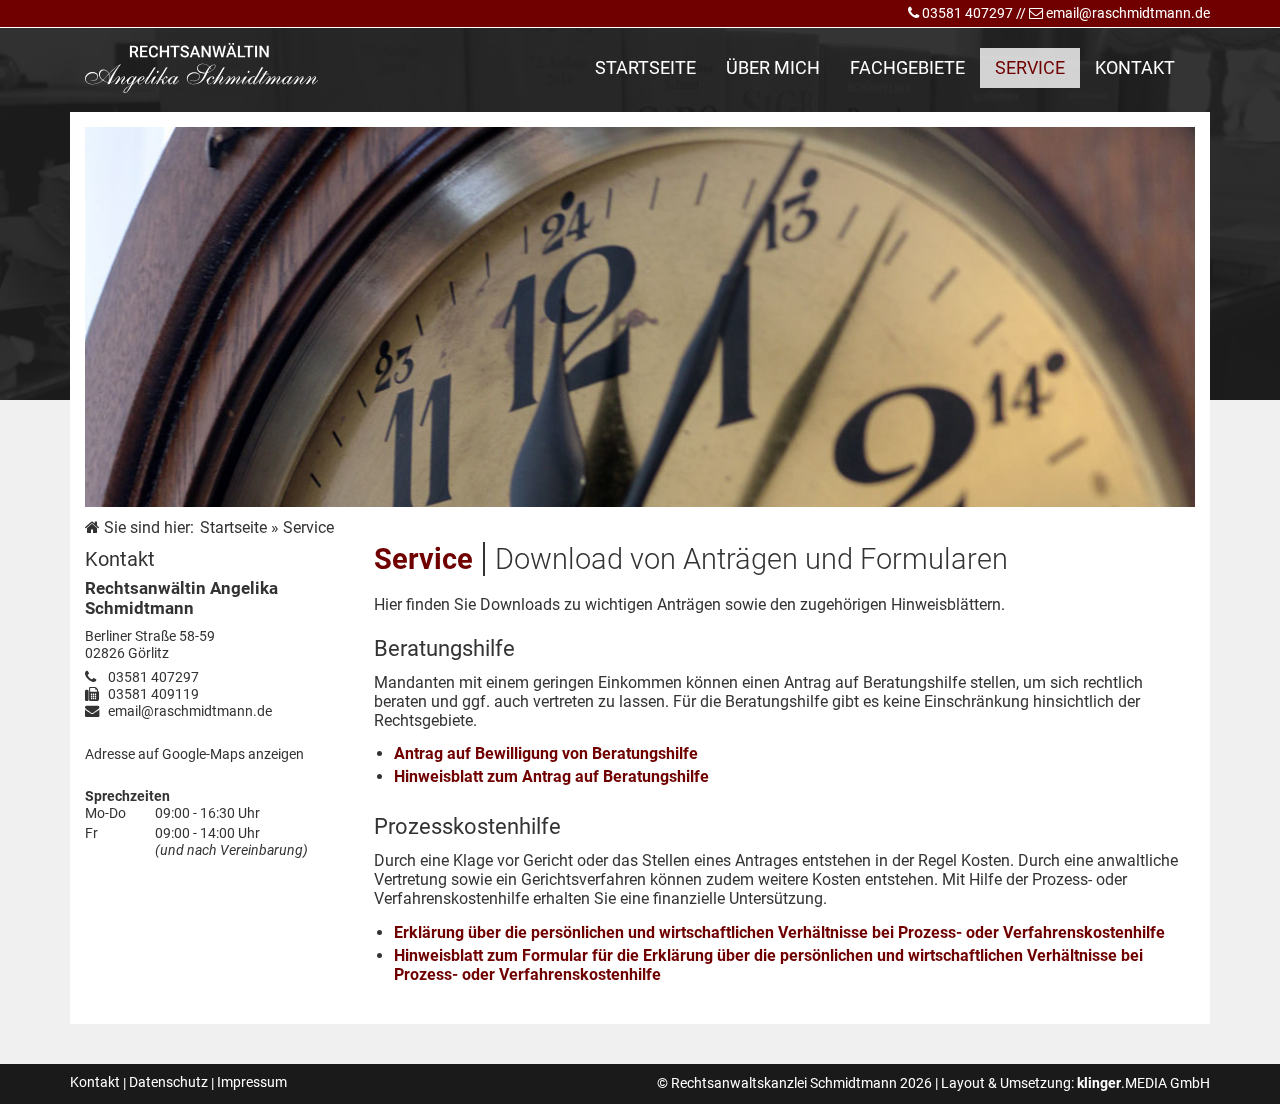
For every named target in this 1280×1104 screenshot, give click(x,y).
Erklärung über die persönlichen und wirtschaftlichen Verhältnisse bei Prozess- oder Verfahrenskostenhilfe (779, 932)
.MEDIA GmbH (1143, 1083)
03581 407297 (967, 13)
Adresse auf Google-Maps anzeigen (194, 754)
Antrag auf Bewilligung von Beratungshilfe (546, 753)
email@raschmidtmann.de (1128, 13)
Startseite (233, 527)
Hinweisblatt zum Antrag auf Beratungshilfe (551, 776)
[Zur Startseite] (201, 68)
